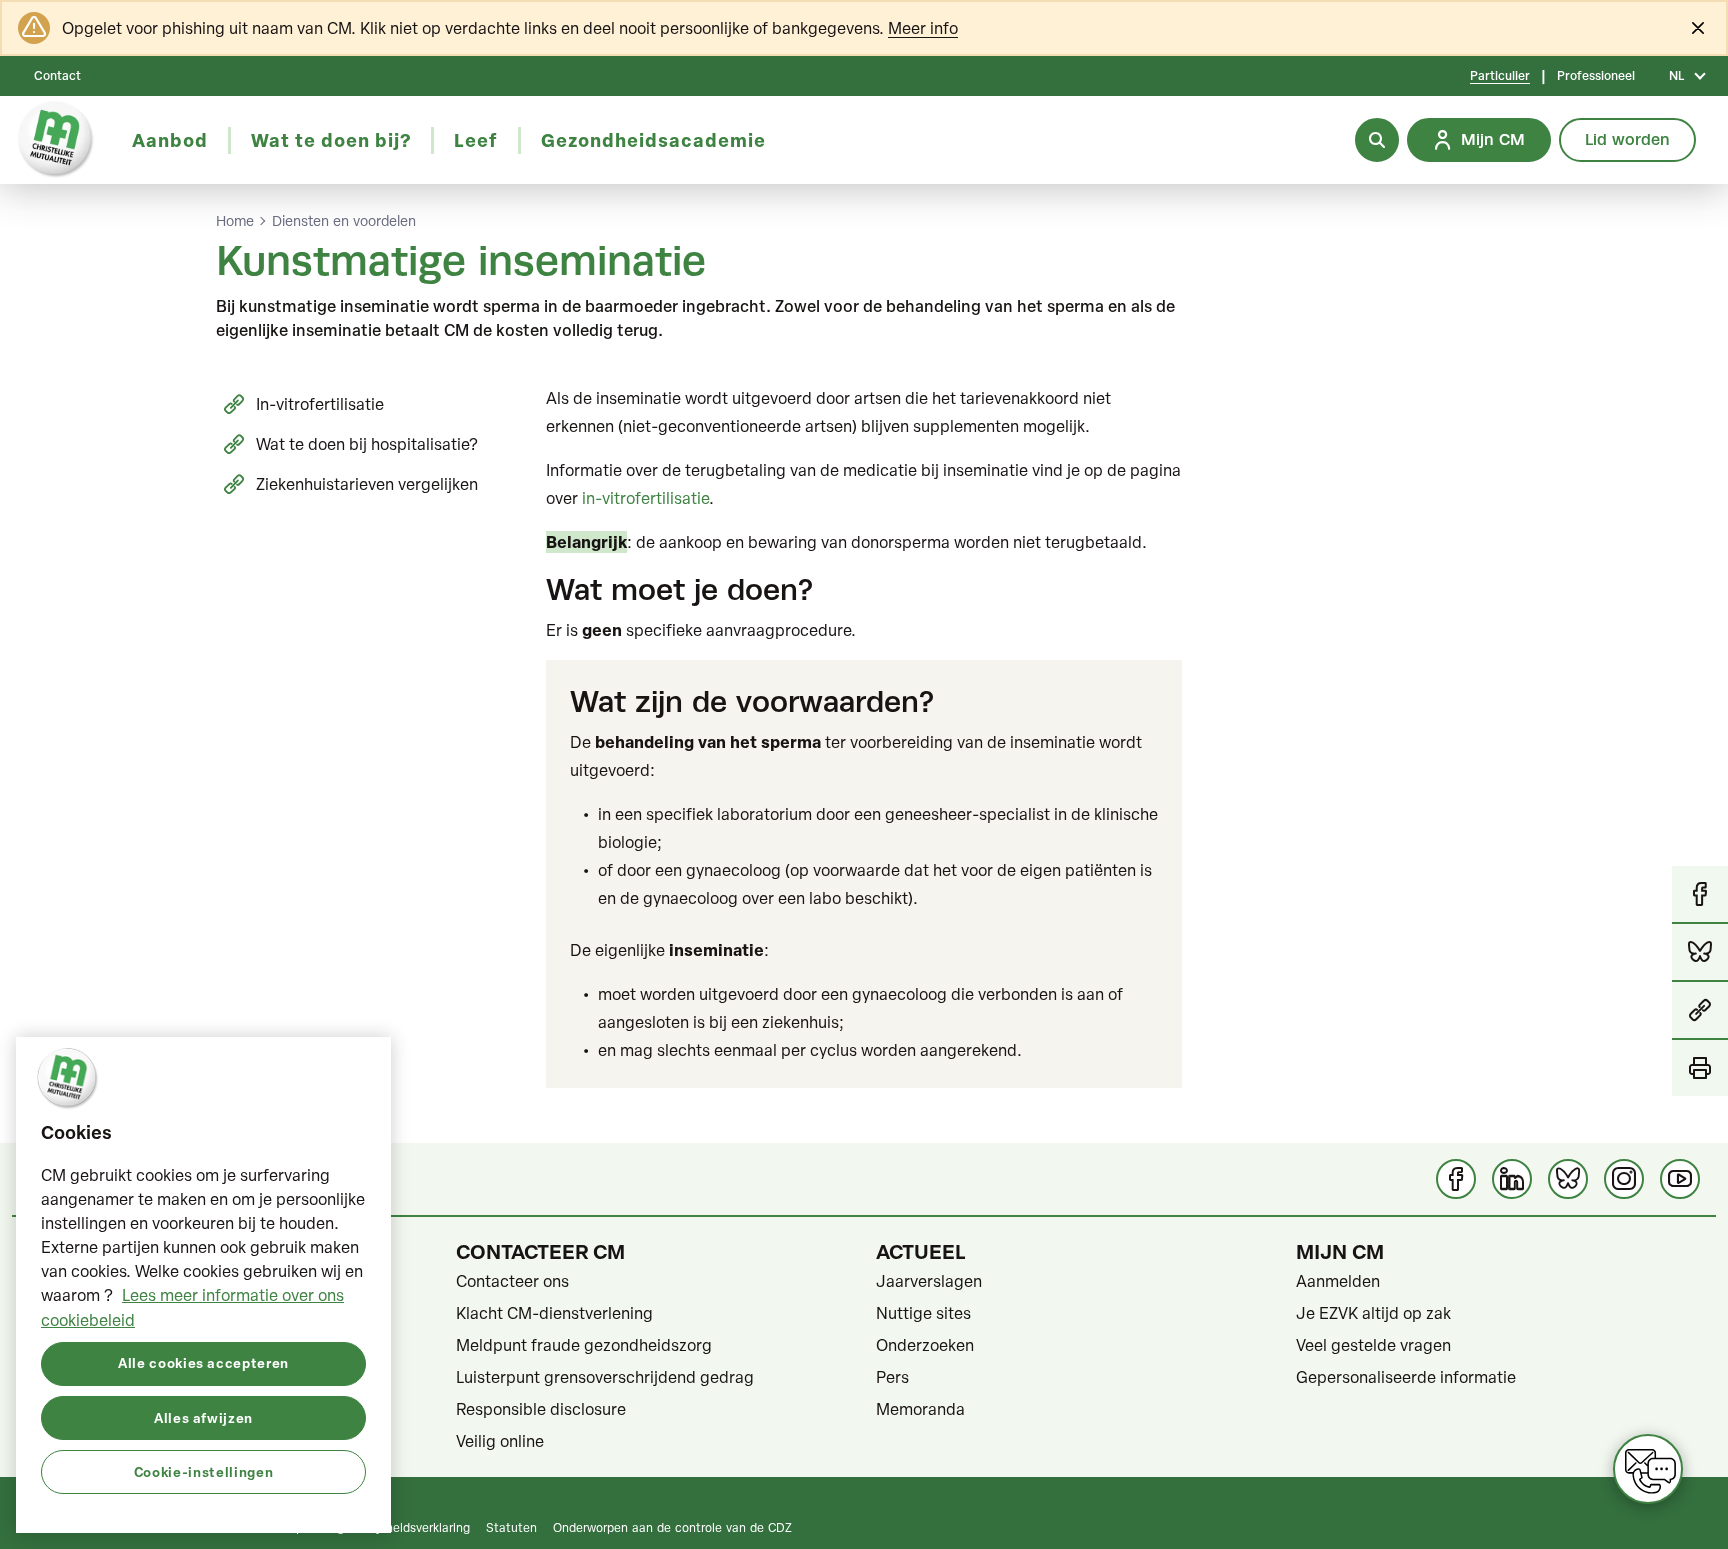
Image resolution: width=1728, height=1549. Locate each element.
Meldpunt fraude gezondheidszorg (584, 1345)
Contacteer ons (512, 1281)
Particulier (1500, 76)
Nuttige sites (923, 1313)
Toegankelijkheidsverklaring (393, 1527)
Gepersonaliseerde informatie (1406, 1377)
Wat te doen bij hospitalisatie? (367, 444)
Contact (57, 76)
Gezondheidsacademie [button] (653, 140)
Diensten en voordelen (344, 221)
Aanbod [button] (170, 140)
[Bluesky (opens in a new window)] (1568, 1179)
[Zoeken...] (1377, 140)
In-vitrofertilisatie (320, 404)
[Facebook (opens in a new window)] (1456, 1179)
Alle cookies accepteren (203, 1362)
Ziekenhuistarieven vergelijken (367, 484)
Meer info (923, 28)
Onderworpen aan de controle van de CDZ (672, 1527)
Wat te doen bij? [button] (331, 140)
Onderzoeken (925, 1345)
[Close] (1698, 28)
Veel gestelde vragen (1373, 1345)
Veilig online (500, 1441)
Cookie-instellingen (203, 1470)
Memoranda (920, 1409)
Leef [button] (476, 140)
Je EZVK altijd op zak (1373, 1313)
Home (235, 221)
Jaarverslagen (929, 1281)
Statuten (511, 1527)
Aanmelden (1338, 1281)
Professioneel (1596, 76)
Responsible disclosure (541, 1409)
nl (1676, 76)
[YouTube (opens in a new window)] (1680, 1179)
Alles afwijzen (203, 1416)
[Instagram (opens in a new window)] (1624, 1179)
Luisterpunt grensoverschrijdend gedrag (605, 1377)
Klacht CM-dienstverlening (554, 1313)
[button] (1700, 1011)
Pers (892, 1377)
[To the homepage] (56, 140)
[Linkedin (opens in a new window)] (1512, 1179)
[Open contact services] (1648, 1469)
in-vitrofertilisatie (645, 498)
